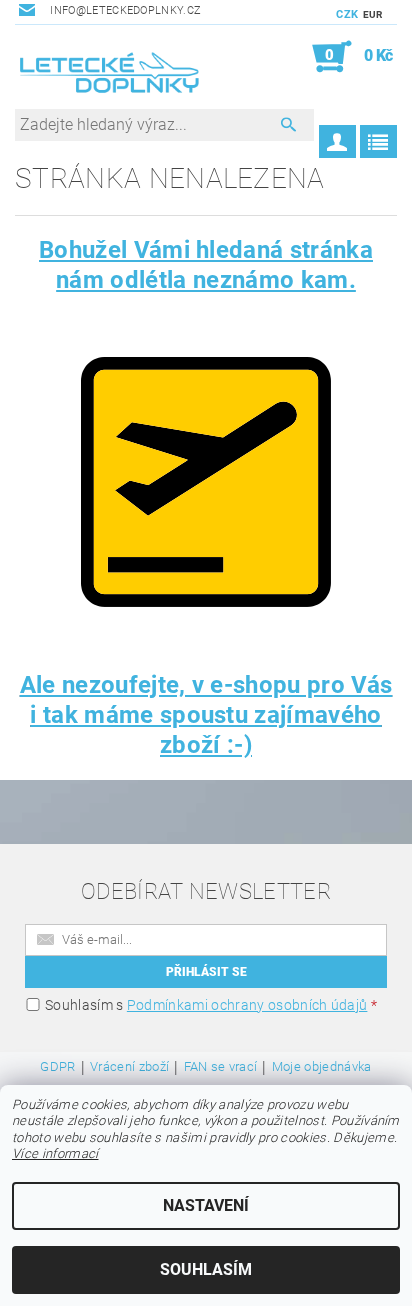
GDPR (57, 1067)
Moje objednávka (322, 1067)
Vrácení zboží (129, 1067)
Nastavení (206, 1205)
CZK (347, 14)
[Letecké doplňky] (110, 75)
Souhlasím (206, 1269)
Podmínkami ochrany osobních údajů (247, 1005)
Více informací (55, 1153)
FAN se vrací (221, 1067)
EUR (373, 14)
